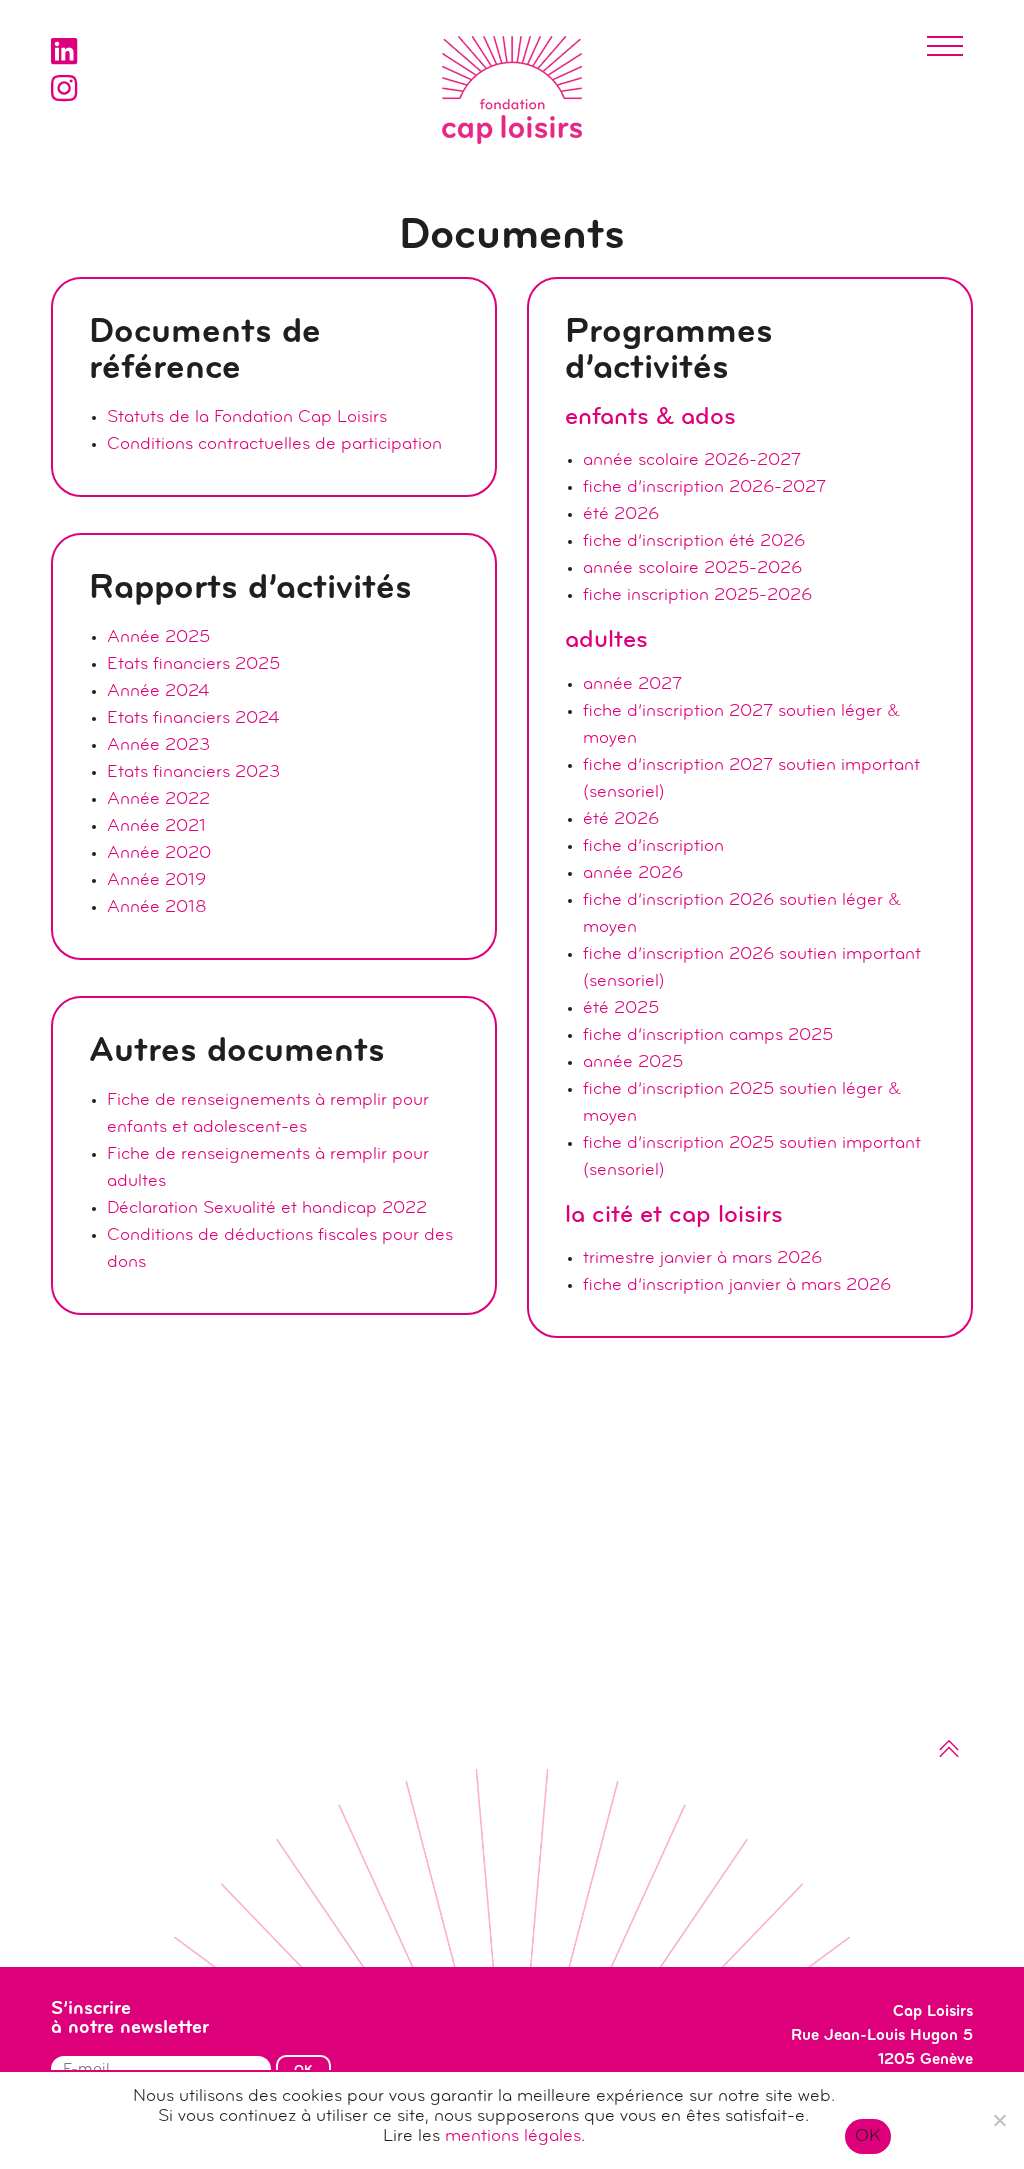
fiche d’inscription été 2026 (694, 542)
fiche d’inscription (653, 847)
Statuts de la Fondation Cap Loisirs (247, 418)
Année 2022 (158, 800)
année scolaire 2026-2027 (692, 461)
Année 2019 (156, 881)
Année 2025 (158, 638)
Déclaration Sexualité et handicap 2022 (267, 1209)
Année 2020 (159, 854)
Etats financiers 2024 (193, 719)
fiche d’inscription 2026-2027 (704, 488)
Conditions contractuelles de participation (274, 445)
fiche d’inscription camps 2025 (708, 1036)
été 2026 (621, 515)
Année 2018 (157, 908)
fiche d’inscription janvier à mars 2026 (737, 1286)
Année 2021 (156, 827)
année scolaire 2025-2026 (692, 569)
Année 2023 (158, 746)
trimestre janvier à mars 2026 (702, 1259)
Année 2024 (158, 692)
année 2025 (633, 1063)
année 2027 (632, 685)
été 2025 (621, 1009)
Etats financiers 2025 (193, 665)
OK (868, 2137)
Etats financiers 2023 (193, 773)
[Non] (999, 2120)
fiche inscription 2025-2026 (697, 596)
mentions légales (513, 2137)
